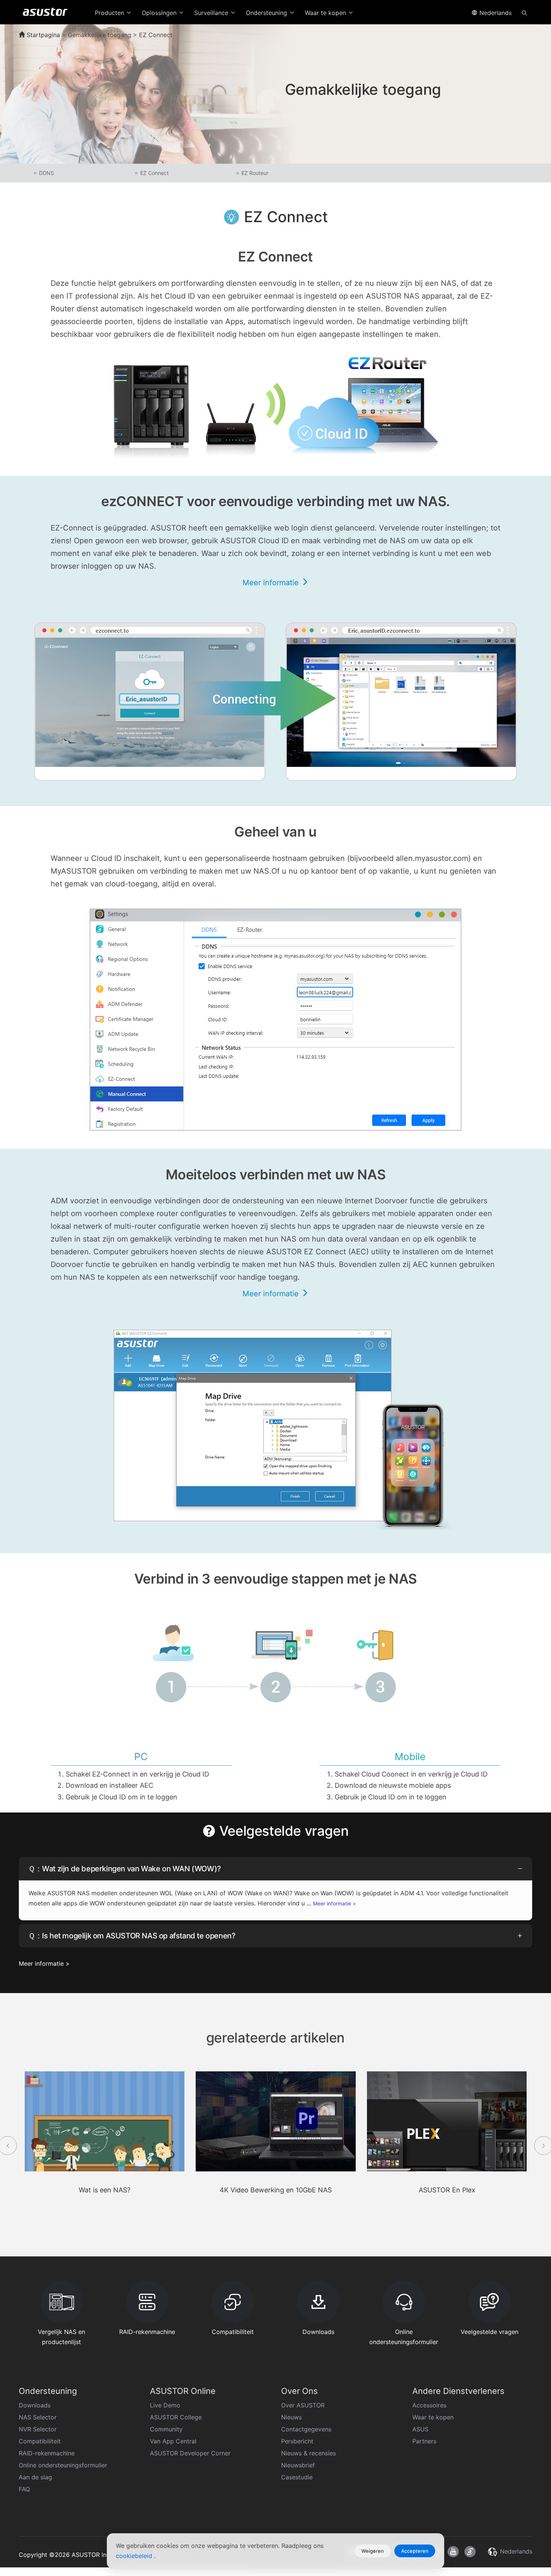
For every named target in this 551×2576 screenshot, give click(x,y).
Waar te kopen (433, 2417)
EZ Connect (154, 173)
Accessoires (429, 2405)
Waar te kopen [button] (326, 13)
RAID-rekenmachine (47, 2453)
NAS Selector (38, 2417)
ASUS (420, 2429)
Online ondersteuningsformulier (63, 2465)
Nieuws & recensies (308, 2453)
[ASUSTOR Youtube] (453, 2552)
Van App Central (173, 2441)
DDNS (46, 173)
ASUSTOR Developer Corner (190, 2453)
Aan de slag (35, 2477)
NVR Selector (38, 2429)
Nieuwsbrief (298, 2465)
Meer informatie (272, 583)
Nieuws (291, 2417)
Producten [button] (110, 13)
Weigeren (373, 2551)
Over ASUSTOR (303, 2405)
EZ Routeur (255, 173)
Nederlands (495, 13)
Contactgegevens (306, 2429)
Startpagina (42, 35)
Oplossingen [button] (160, 13)
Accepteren (415, 2551)
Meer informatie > (335, 1904)
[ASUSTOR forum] (470, 2552)
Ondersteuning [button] (267, 13)
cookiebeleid (135, 2556)
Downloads (35, 2405)
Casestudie (297, 2477)
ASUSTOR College (176, 2417)
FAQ (24, 2489)
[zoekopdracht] (524, 12)
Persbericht (297, 2441)
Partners (424, 2441)
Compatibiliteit (40, 2441)
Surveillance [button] (212, 13)
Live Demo (165, 2405)
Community (166, 2429)
